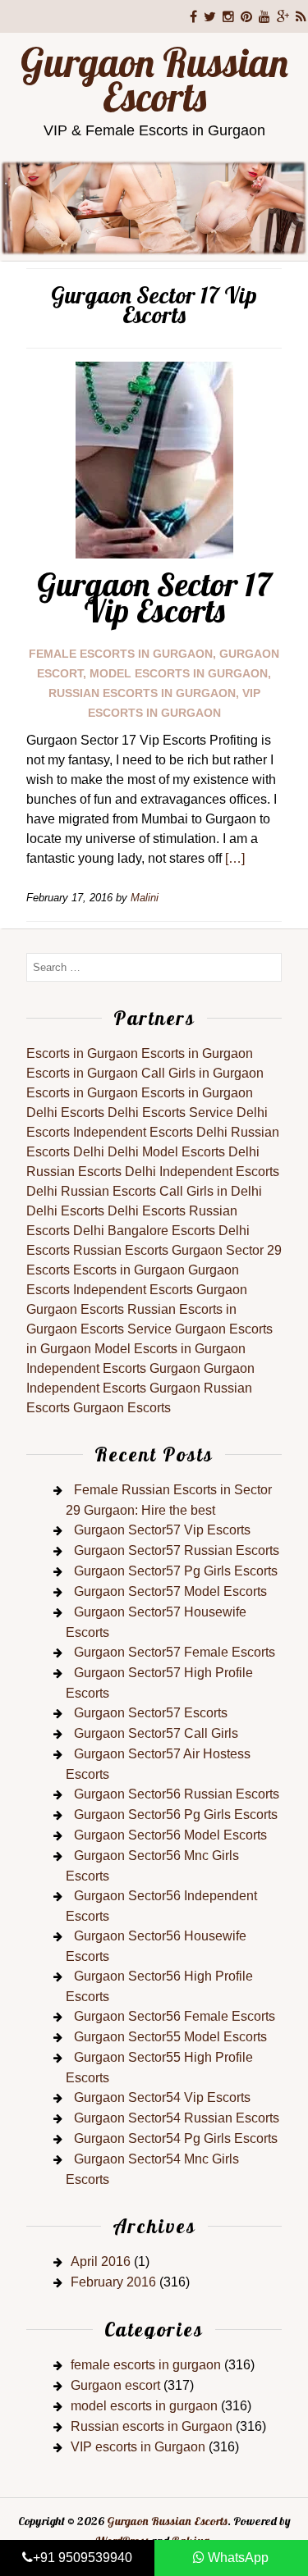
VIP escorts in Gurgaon (138, 2447)
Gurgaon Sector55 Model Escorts (170, 2037)
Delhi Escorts (65, 1112)
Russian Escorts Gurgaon (148, 1250)
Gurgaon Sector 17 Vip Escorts (154, 597)
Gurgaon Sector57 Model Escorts (170, 1591)
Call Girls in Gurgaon (202, 1073)
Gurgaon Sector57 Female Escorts (175, 1652)
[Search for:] (154, 967)
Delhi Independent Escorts (202, 1172)
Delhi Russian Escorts (91, 1191)
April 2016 (101, 2261)
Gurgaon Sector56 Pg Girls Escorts (176, 1815)
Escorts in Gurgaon (82, 1053)
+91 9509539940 (83, 2558)
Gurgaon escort (115, 2385)
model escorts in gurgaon (179, 673)
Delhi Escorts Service (170, 1112)
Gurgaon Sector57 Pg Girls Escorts (176, 1571)
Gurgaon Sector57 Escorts (151, 1713)
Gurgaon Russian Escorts (154, 80)
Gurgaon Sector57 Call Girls (156, 1733)
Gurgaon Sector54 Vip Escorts (162, 2097)
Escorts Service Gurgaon (153, 1329)
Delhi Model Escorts (166, 1152)
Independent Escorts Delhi (150, 1132)
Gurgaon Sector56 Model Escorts (170, 1835)
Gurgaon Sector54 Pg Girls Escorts (176, 2138)
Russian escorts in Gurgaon (142, 693)
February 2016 (113, 2282)
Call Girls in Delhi (211, 1191)
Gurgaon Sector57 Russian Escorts (177, 1550)
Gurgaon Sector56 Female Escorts (175, 2016)
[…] (235, 858)
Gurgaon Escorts (75, 1309)
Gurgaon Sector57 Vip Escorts (162, 1530)
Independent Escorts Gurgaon (160, 1290)
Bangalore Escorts (161, 1231)
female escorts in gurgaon (121, 654)
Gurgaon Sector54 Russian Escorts (177, 2118)
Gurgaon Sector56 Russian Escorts (177, 1794)
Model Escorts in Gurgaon (170, 1349)
